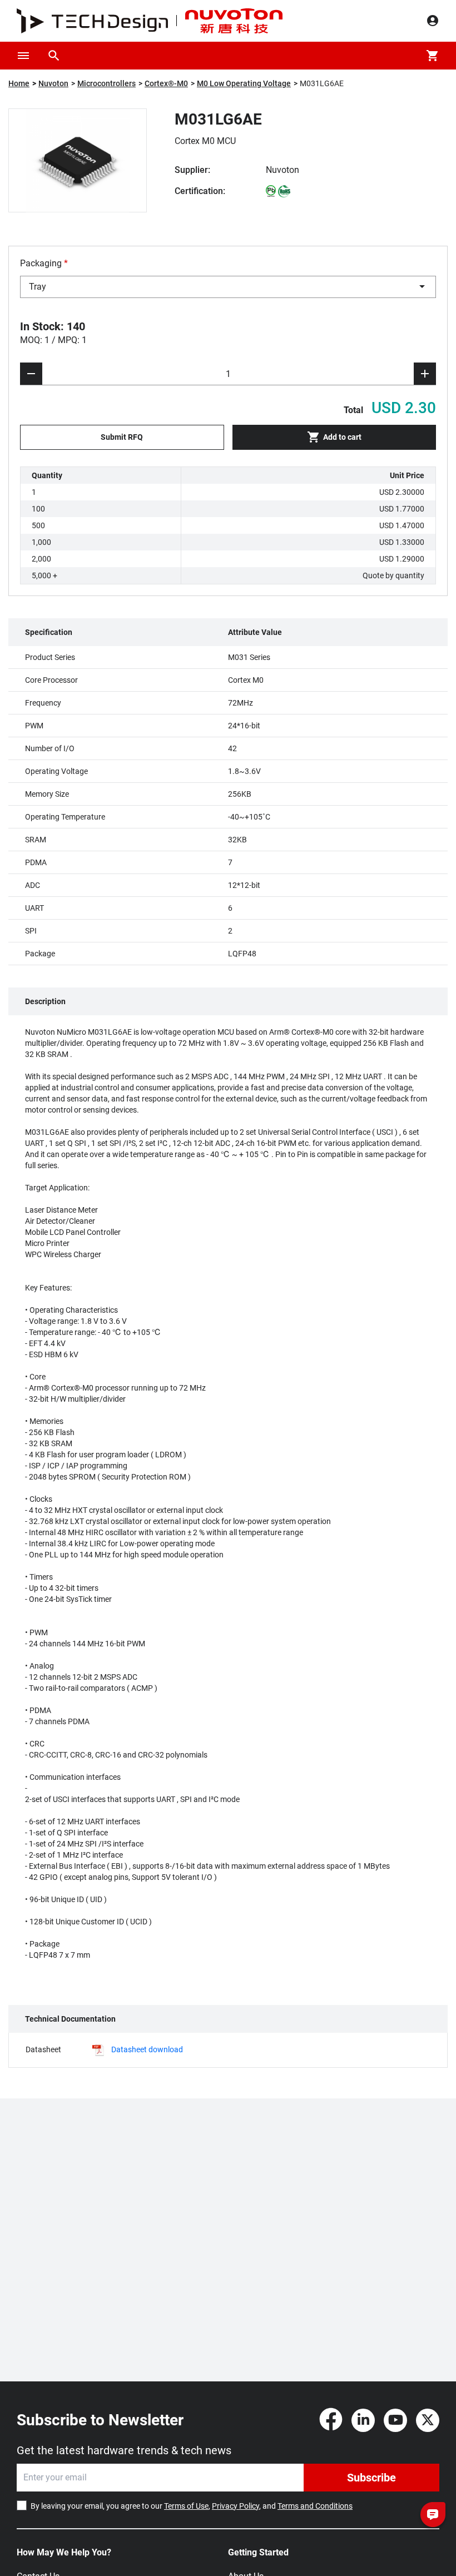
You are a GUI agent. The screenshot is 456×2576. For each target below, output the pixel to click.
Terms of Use (186, 2506)
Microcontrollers (106, 83)
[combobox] (228, 287)
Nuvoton (53, 83)
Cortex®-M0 (166, 83)
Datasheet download (147, 2049)
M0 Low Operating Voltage (244, 83)
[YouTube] (395, 2420)
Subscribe (371, 2478)
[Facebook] (331, 2420)
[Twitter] (428, 2420)
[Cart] (433, 56)
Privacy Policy (236, 2506)
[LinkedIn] (363, 2420)
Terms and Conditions (315, 2506)
